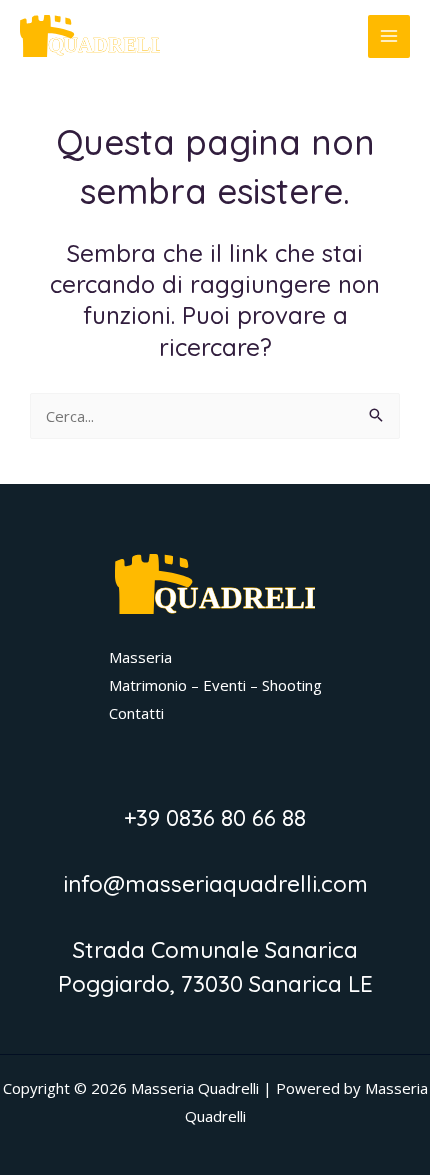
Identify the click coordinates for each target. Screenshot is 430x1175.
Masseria (140, 657)
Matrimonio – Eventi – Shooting (215, 685)
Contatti (136, 713)
